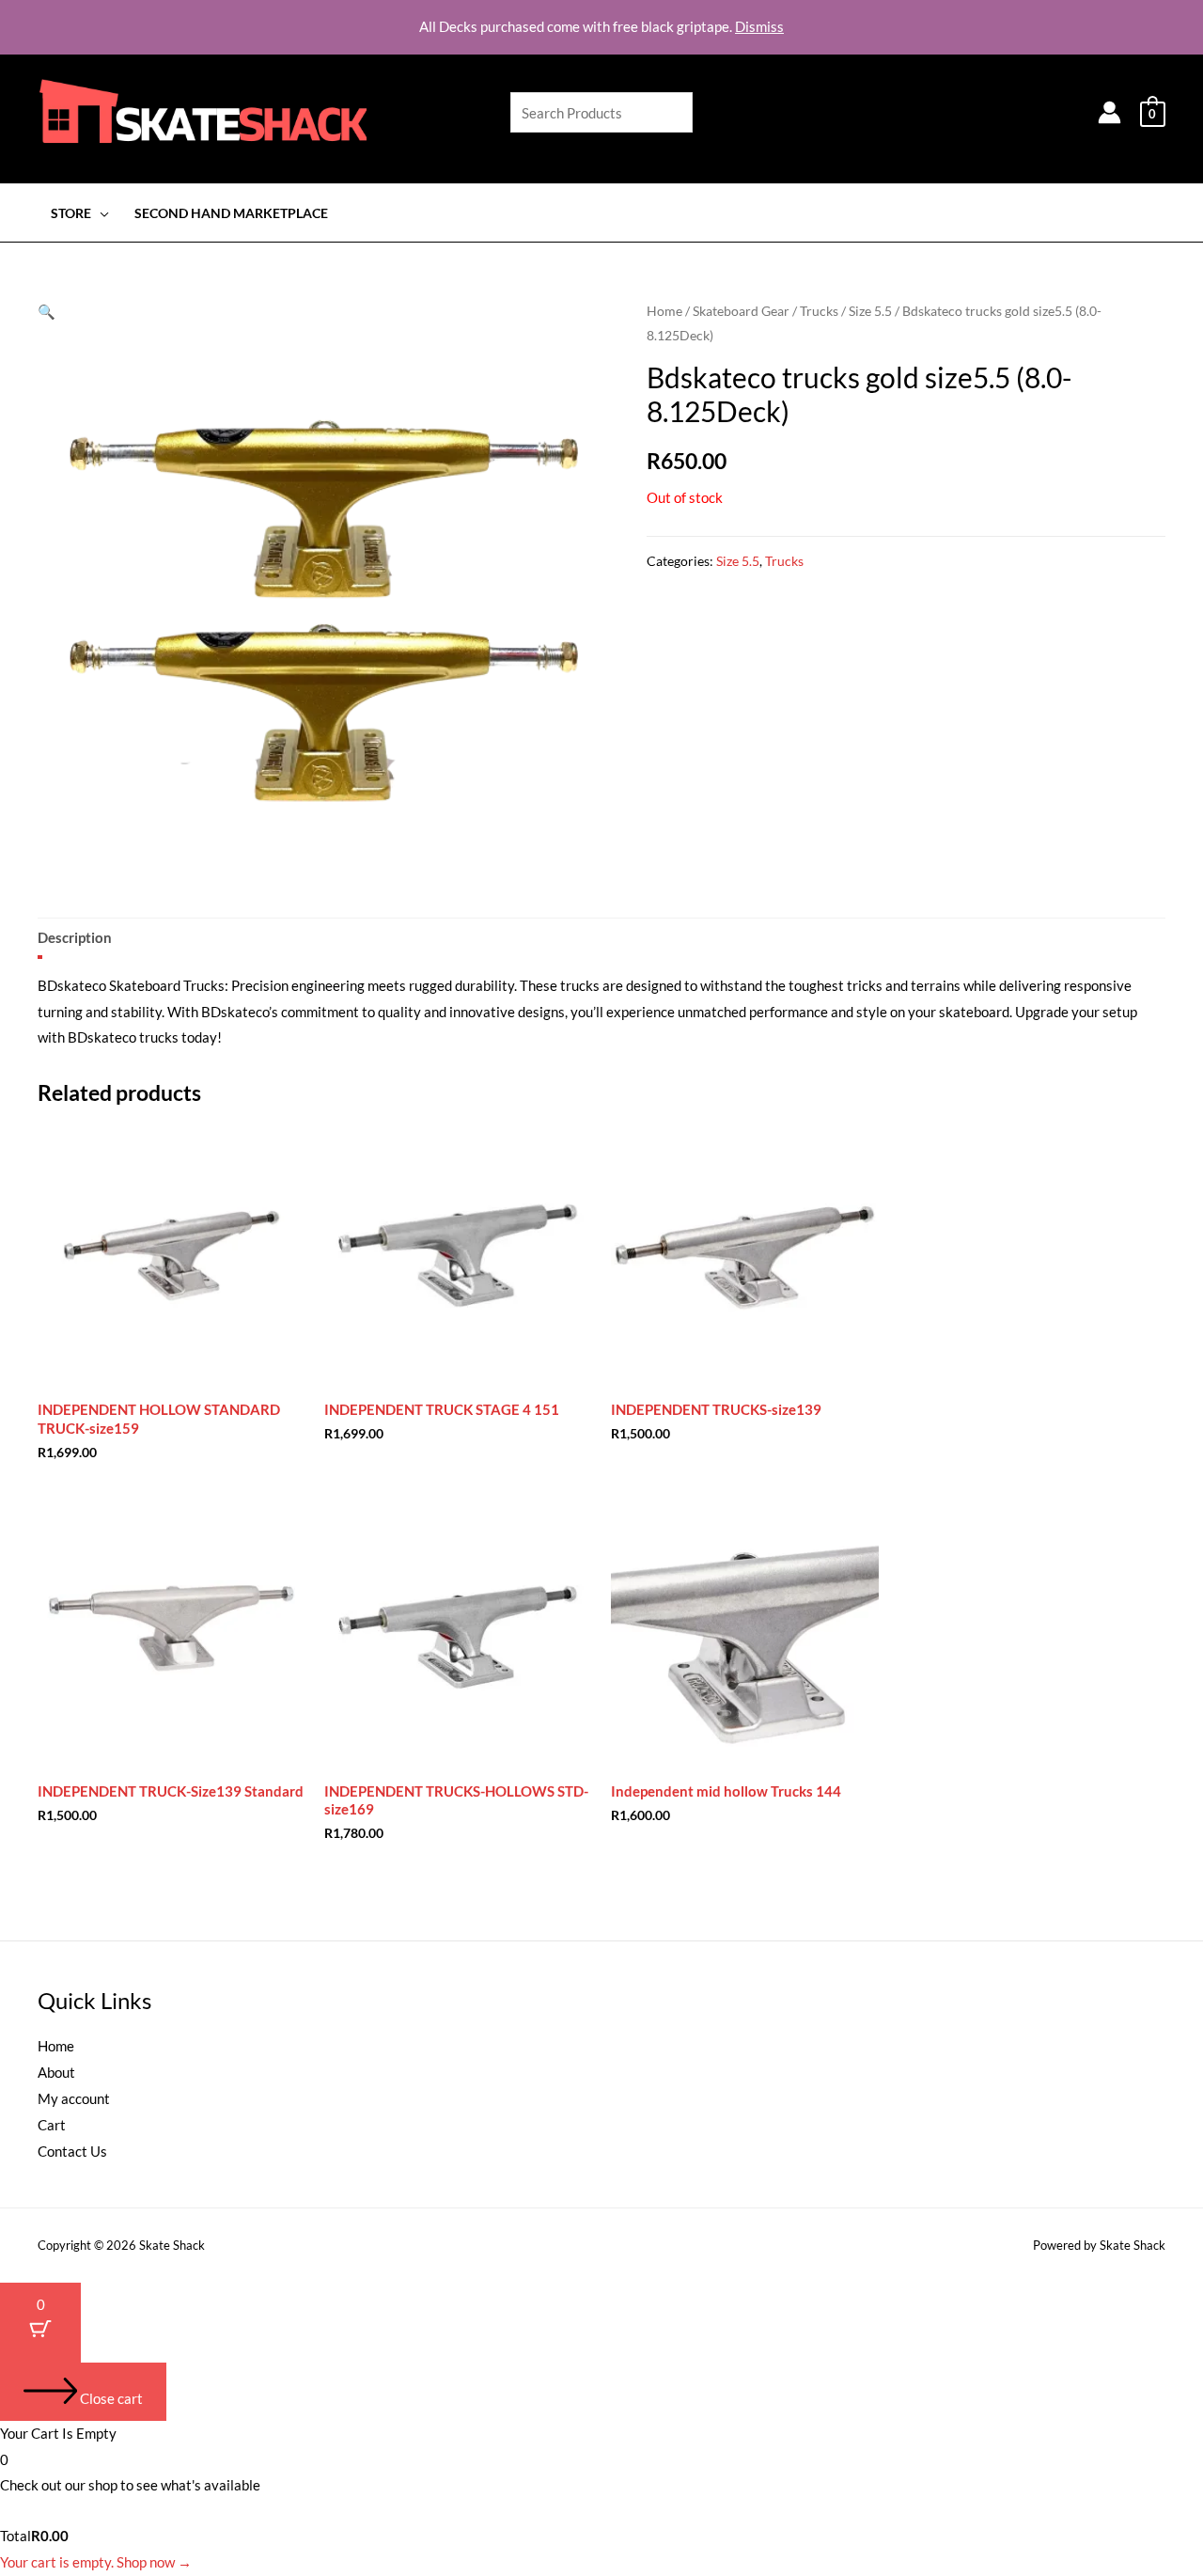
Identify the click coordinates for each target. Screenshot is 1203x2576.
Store (71, 213)
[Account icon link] (1109, 112)
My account (74, 2098)
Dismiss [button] (759, 26)
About (56, 2072)
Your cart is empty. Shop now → (96, 2562)
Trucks (819, 311)
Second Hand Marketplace (231, 213)
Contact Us (72, 2151)
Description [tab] (75, 937)
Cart (52, 2125)
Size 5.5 (870, 311)
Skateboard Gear (741, 311)
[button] (47, 311)
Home (664, 311)
